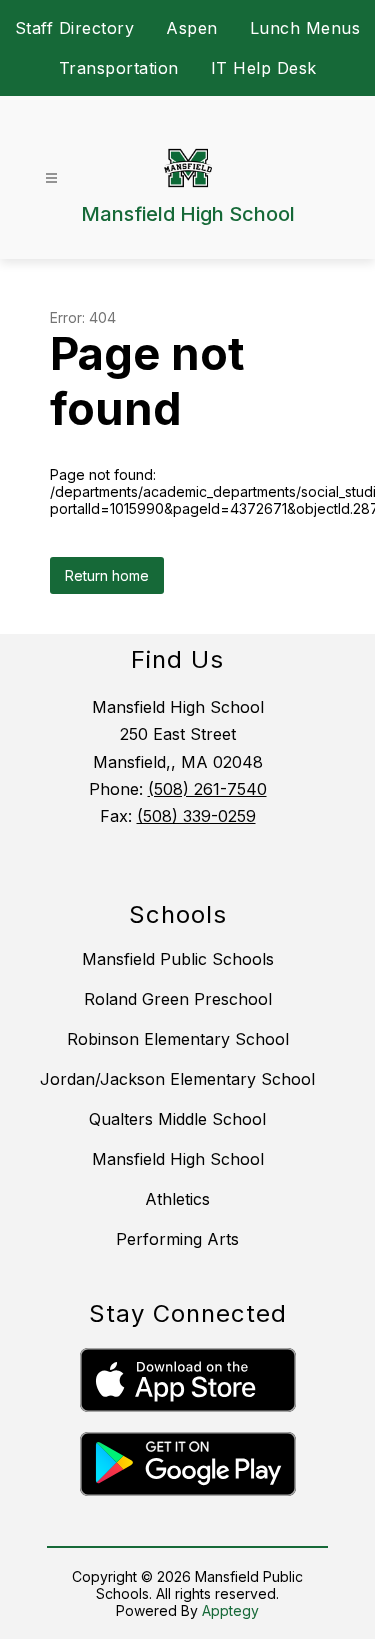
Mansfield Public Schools (178, 959)
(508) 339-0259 (196, 816)
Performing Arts (177, 1239)
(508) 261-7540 (207, 789)
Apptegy (230, 1610)
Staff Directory (75, 28)
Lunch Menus (305, 28)
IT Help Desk (264, 68)
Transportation (119, 68)
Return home (107, 575)
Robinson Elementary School (178, 1039)
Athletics (177, 1199)
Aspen (192, 28)
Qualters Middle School (177, 1119)
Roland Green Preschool (178, 999)
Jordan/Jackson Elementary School (177, 1079)
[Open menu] (51, 178)
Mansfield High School (178, 1159)
